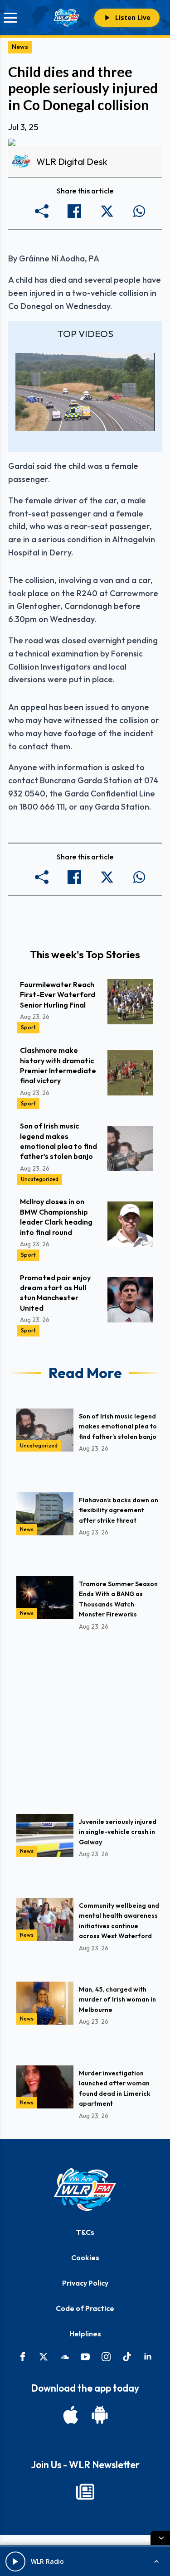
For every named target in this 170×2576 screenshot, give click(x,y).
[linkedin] (148, 2357)
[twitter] (44, 2357)
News (20, 47)
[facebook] (23, 2357)
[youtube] (85, 2357)
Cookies (85, 2258)
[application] (85, 392)
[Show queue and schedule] (156, 2562)
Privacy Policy (85, 2283)
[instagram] (106, 2357)
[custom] (64, 2357)
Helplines (85, 2334)
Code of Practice (85, 2308)
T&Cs (85, 2232)
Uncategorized (40, 1179)
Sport (28, 1027)
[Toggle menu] (10, 18)
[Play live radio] (15, 2562)
